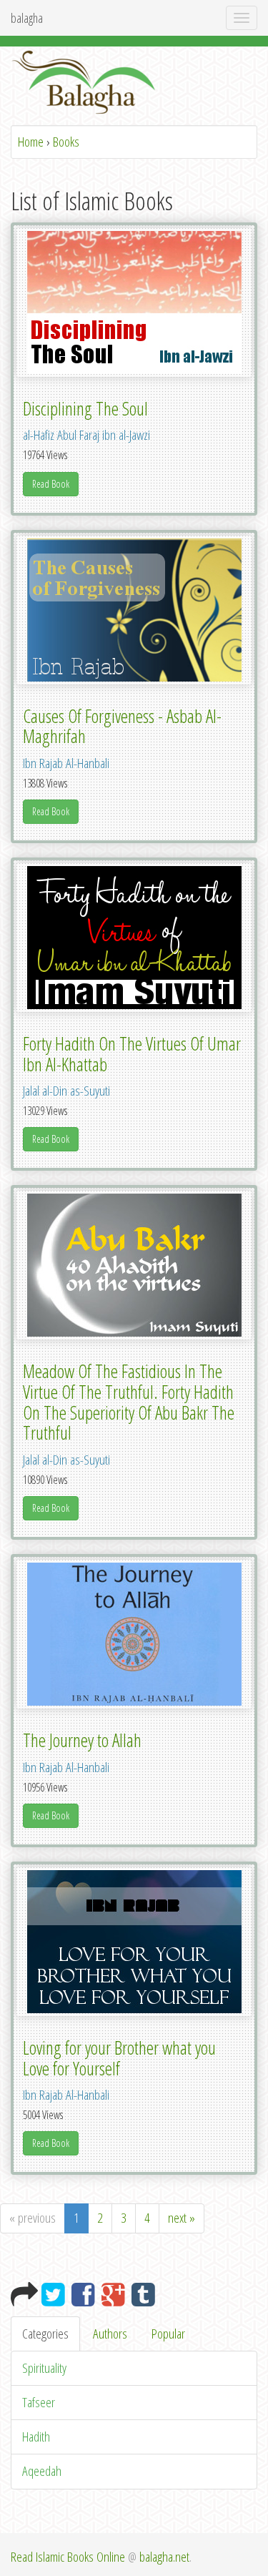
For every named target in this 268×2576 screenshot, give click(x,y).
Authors (110, 2334)
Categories (45, 2334)
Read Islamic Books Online (68, 2557)
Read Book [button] (51, 484)
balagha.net (164, 2557)
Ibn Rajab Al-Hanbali (66, 763)
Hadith (36, 2437)
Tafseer (39, 2402)
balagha (27, 18)
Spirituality (44, 2368)
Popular (168, 2334)
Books (66, 142)
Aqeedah (42, 2471)
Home (31, 142)
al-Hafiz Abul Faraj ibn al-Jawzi (86, 435)
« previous (33, 2218)
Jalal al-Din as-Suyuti (66, 1091)
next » (182, 2218)
